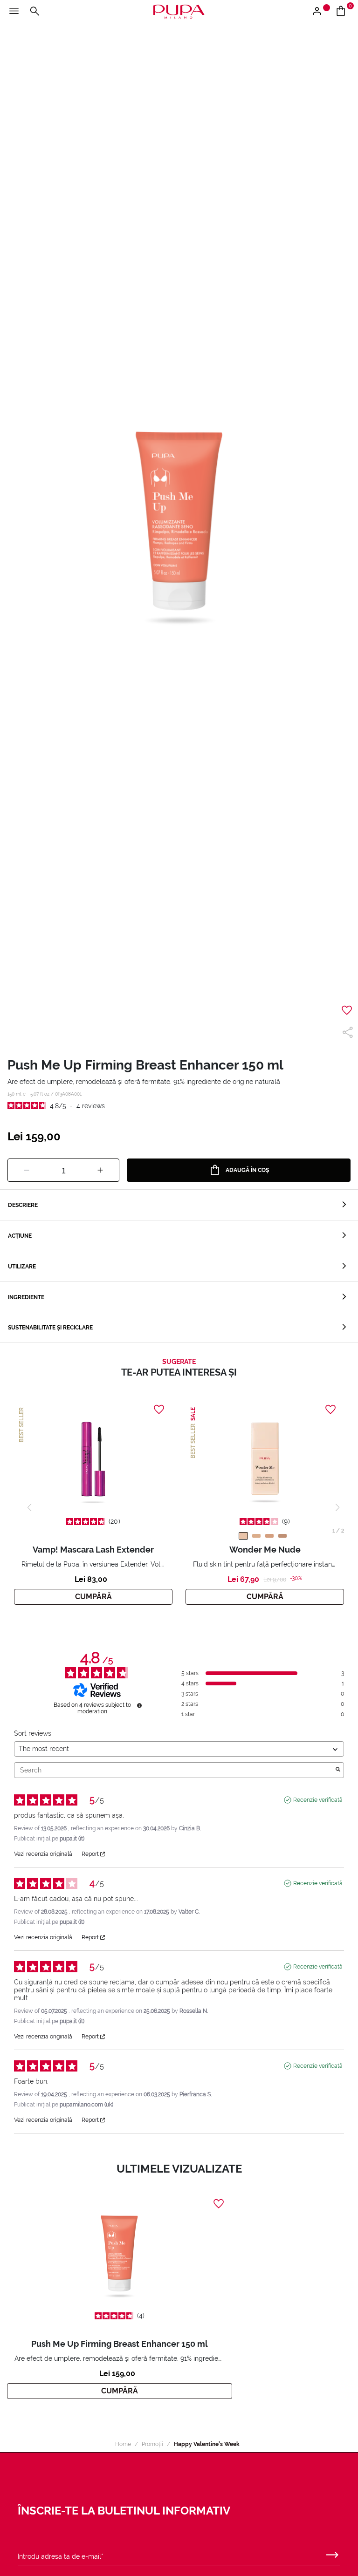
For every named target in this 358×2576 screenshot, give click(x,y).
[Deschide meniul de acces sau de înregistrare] (320, 12)
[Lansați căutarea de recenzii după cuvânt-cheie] (338, 1770)
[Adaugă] (100, 1171)
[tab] (179, 1205)
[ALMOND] (256, 1536)
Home (123, 2444)
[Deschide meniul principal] (14, 12)
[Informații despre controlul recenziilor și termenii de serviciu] (139, 1705)
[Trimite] (332, 2553)
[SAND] (269, 1536)
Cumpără (93, 1597)
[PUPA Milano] (179, 11)
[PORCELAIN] (243, 1536)
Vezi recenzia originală (43, 1854)
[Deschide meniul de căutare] (34, 12)
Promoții (152, 2444)
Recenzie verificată (318, 1800)
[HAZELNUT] (282, 1536)
